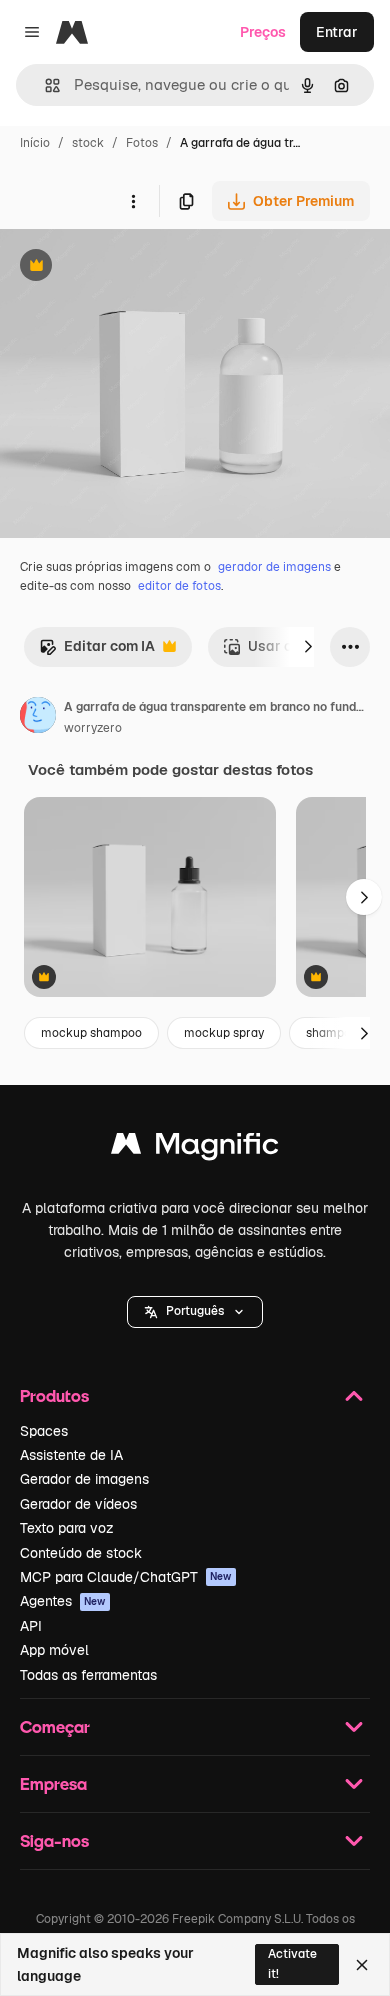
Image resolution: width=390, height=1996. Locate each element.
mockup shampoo (91, 1033)
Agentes (63, 1601)
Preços (263, 32)
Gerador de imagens (84, 1479)
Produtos (54, 1395)
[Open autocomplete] (44, 85)
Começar (55, 1726)
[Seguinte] (308, 647)
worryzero (93, 728)
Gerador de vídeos (78, 1504)
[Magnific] (195, 1148)
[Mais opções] (133, 201)
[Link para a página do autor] (38, 718)
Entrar (337, 32)
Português (195, 1311)
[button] (195, 1312)
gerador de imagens (274, 567)
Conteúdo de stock (81, 1553)
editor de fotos (179, 586)
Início (35, 143)
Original (128, 267)
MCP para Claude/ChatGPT (126, 1577)
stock (88, 143)
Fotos (142, 143)
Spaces (44, 1431)
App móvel (54, 1650)
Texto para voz (67, 1528)
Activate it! (292, 1963)
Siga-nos (54, 1840)
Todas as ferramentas (88, 1675)
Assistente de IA (71, 1455)
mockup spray (224, 1033)
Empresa (53, 1783)
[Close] (362, 1965)
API (31, 1626)
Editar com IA (97, 651)
